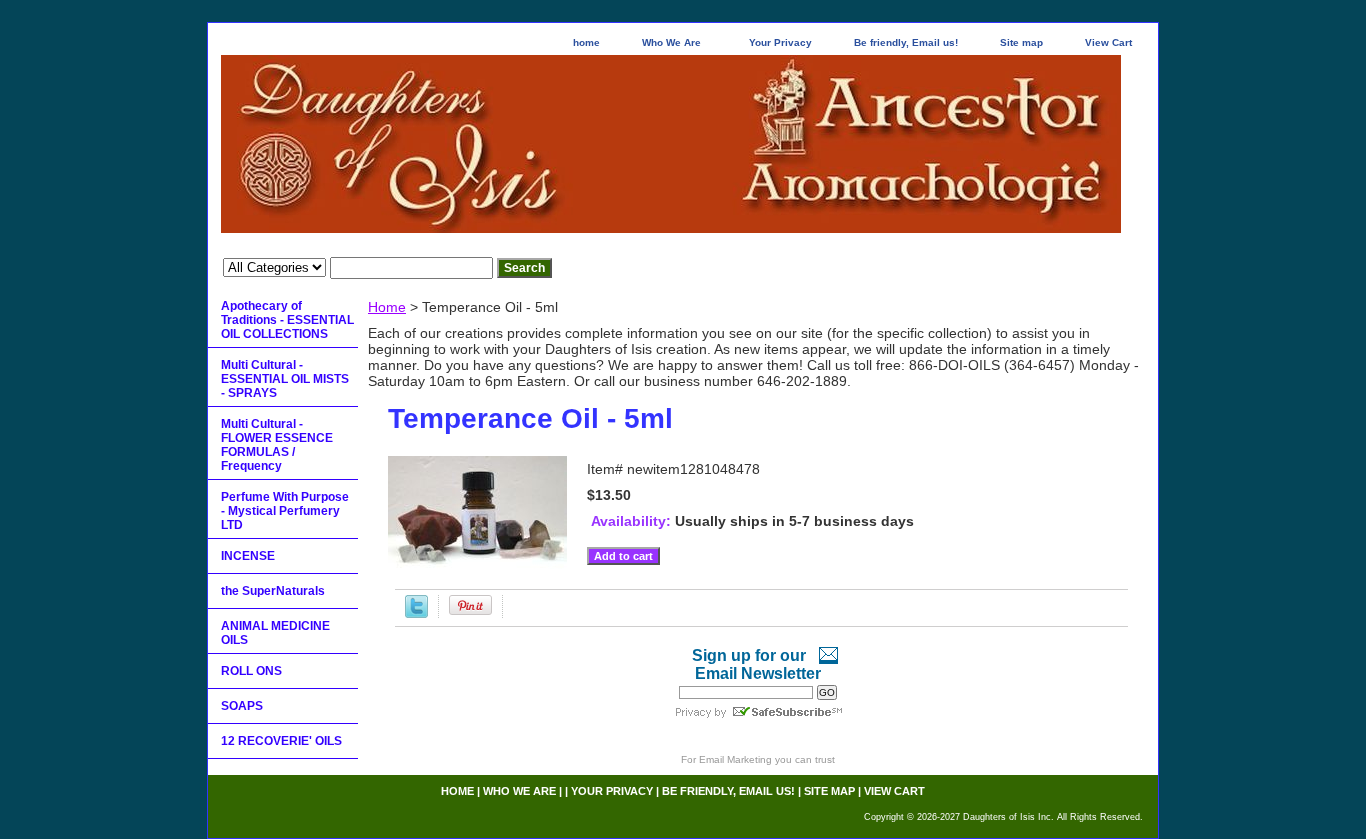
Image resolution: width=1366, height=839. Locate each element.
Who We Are (671, 42)
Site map (1021, 42)
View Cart (1108, 42)
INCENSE (248, 556)
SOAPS (242, 706)
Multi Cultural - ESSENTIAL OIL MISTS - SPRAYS (285, 379)
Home (387, 307)
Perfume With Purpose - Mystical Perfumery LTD (285, 511)
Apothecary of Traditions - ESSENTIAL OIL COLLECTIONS (287, 320)
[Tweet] (416, 613)
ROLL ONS (251, 671)
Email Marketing (735, 759)
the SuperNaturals (273, 591)
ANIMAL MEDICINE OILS (275, 633)
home (586, 42)
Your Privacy (780, 42)
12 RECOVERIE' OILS (281, 741)
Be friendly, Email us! (906, 42)
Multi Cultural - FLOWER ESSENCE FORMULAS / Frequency (277, 445)
